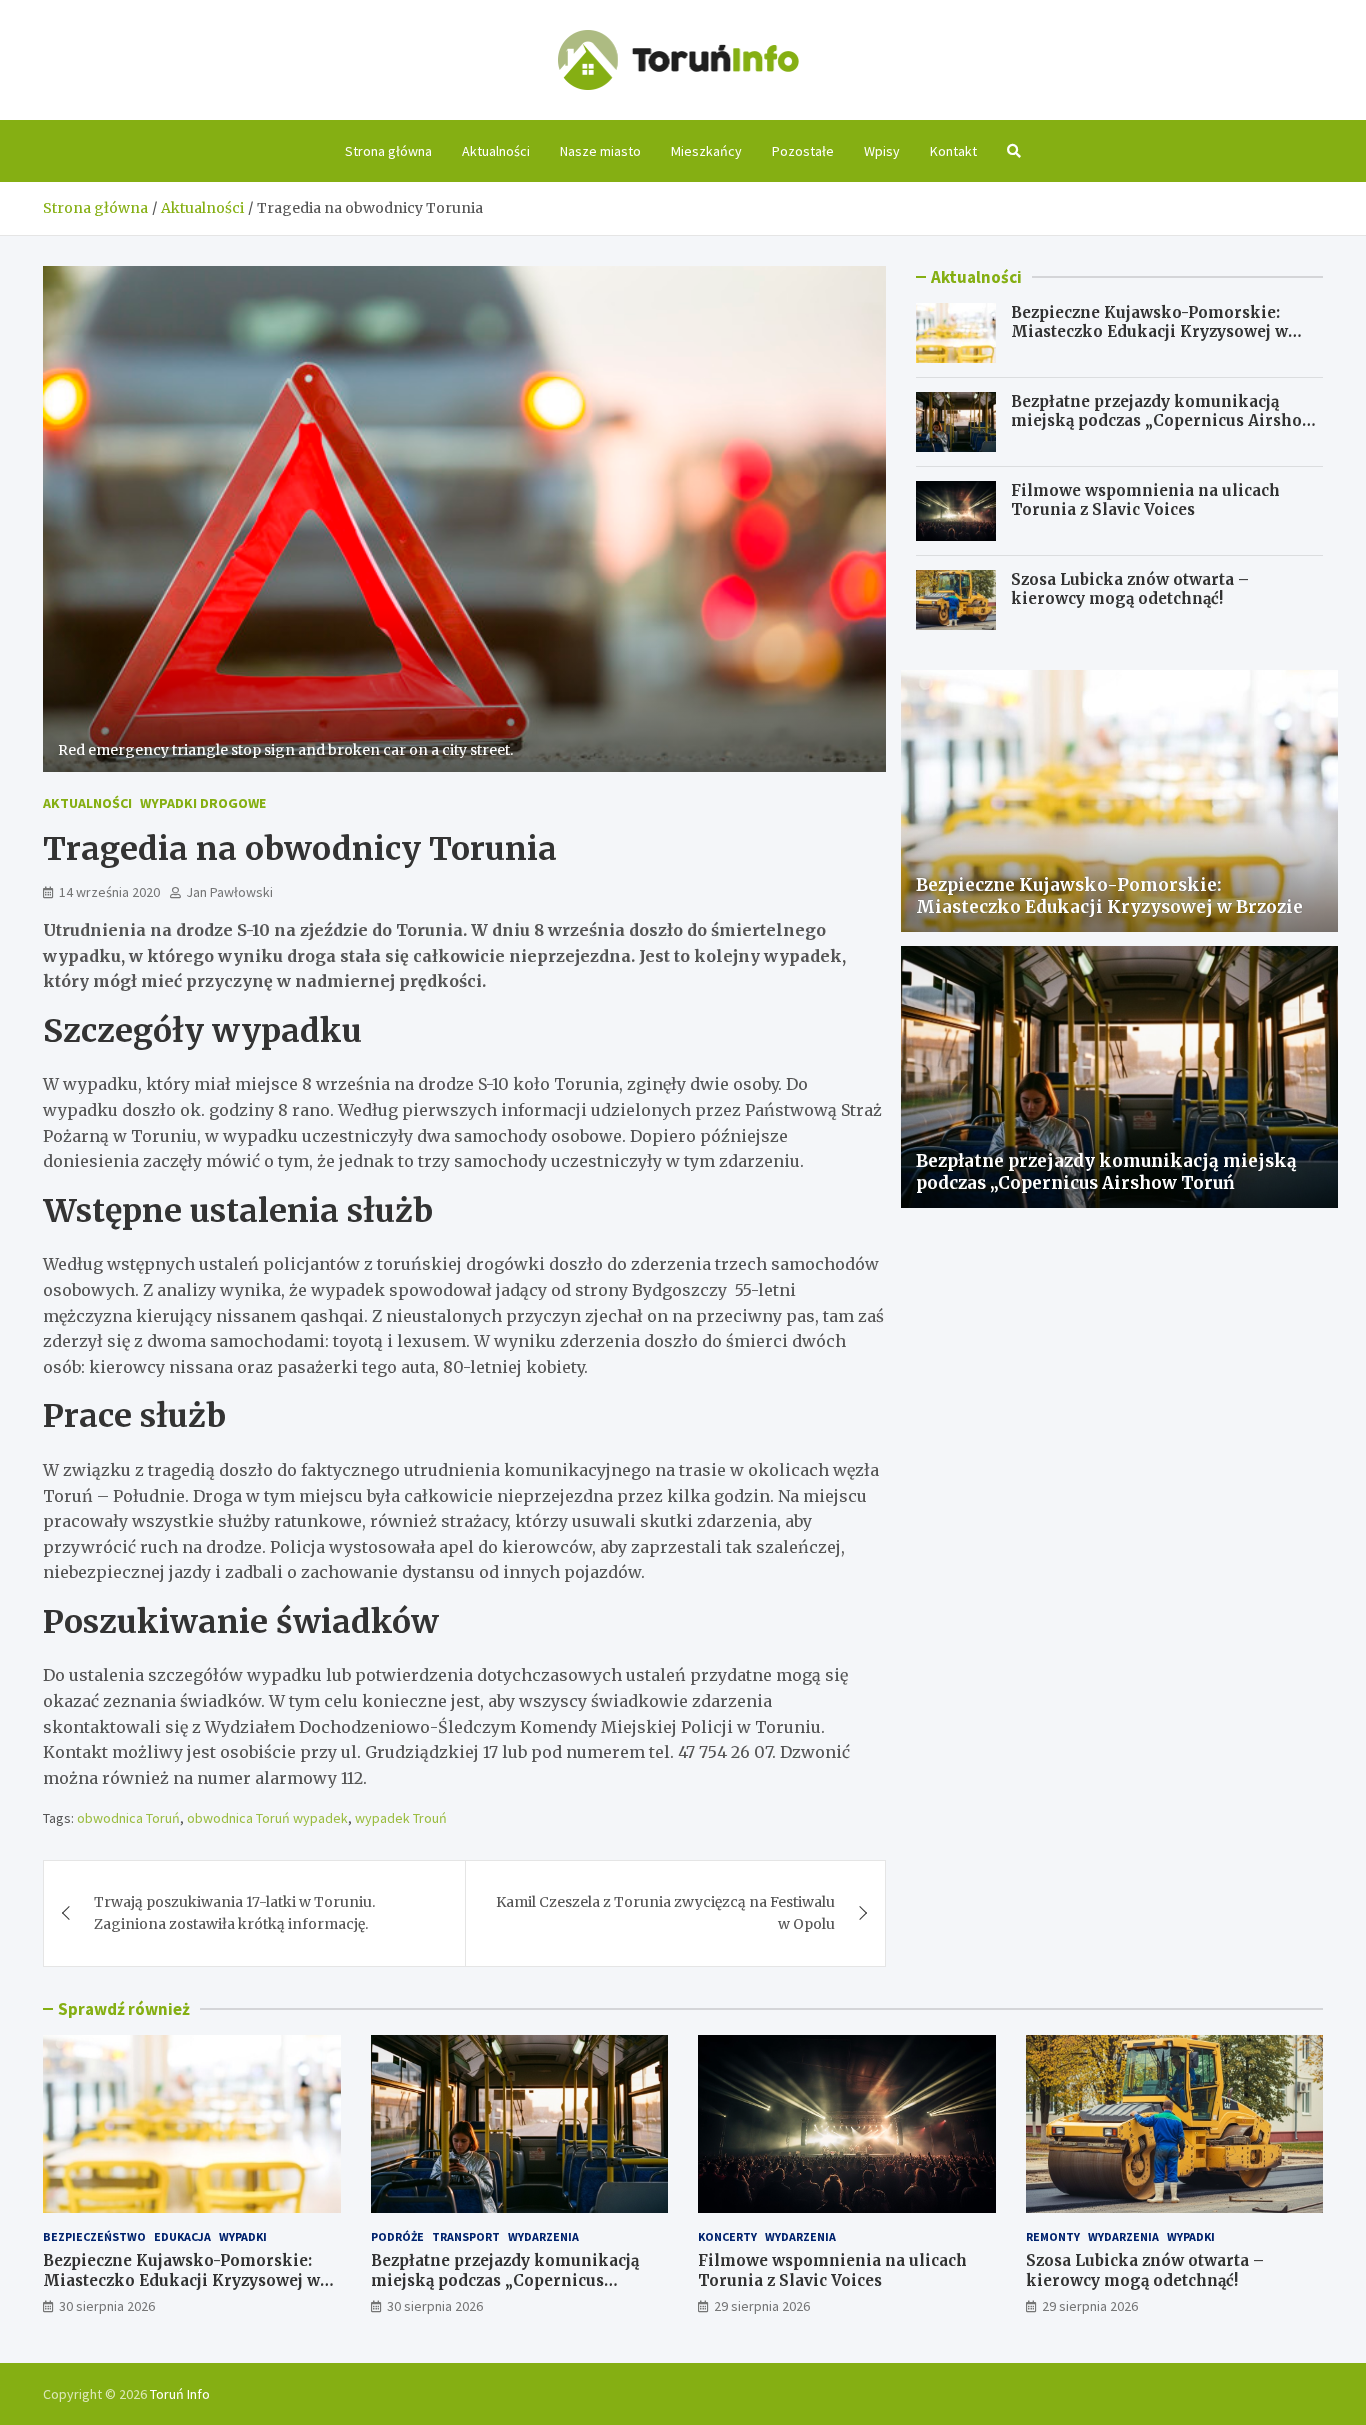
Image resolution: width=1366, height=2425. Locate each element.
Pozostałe (803, 151)
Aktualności (496, 151)
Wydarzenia (543, 2236)
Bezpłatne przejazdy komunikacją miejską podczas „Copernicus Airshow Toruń (1163, 421)
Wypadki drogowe (203, 803)
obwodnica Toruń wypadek (267, 1818)
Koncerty (727, 2236)
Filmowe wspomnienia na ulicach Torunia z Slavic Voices (1145, 500)
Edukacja (182, 2236)
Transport (466, 2236)
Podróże (397, 2236)
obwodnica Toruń (128, 1818)
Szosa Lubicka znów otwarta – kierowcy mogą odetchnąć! (1130, 589)
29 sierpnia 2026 (762, 2306)
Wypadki (243, 2236)
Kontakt (953, 151)
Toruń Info (180, 2394)
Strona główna (388, 151)
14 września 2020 (109, 892)
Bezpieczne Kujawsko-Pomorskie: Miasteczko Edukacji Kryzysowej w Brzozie (1149, 332)
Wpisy (882, 151)
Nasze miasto (600, 151)
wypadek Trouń (401, 1818)
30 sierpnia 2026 (107, 2306)
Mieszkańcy (706, 151)
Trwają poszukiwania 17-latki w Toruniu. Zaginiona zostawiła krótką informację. (234, 1913)
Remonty (1053, 2236)
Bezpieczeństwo (94, 2236)
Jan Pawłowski (229, 892)
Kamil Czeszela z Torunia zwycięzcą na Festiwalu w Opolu (665, 1913)
